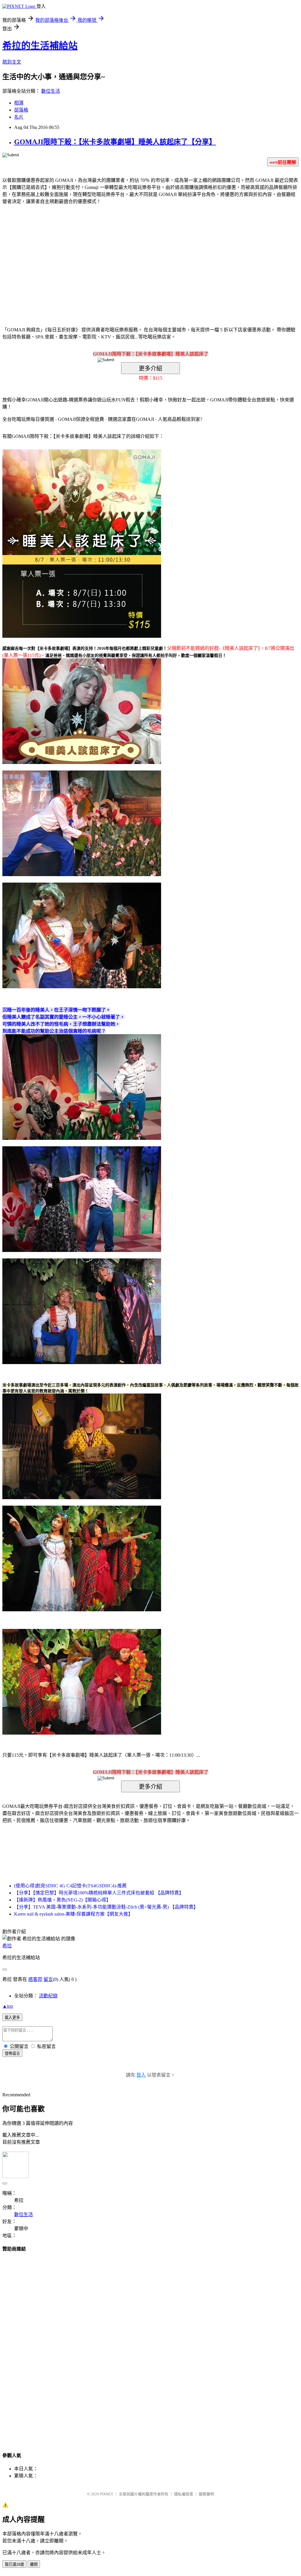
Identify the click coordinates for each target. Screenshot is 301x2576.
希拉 (7, 1946)
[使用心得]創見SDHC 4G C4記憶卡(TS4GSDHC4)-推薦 (70, 1886)
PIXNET (107, 2494)
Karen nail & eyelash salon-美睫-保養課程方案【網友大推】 (73, 1914)
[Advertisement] (101, 257)
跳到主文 (12, 62)
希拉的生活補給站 (40, 46)
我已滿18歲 (14, 2564)
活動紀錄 (48, 1996)
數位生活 (51, 91)
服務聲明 (206, 2494)
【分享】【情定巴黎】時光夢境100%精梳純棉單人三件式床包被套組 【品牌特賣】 (99, 1893)
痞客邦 (35, 1979)
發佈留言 (12, 2053)
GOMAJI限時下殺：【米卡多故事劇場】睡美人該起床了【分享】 (115, 142)
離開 (34, 2564)
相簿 (19, 103)
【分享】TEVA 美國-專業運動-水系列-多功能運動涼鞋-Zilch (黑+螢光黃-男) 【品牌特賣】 (106, 1907)
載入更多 (12, 2018)
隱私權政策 (184, 2494)
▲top (8, 2006)
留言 (48, 1979)
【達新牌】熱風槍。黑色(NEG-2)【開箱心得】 (62, 1900)
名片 (19, 117)
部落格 (21, 110)
